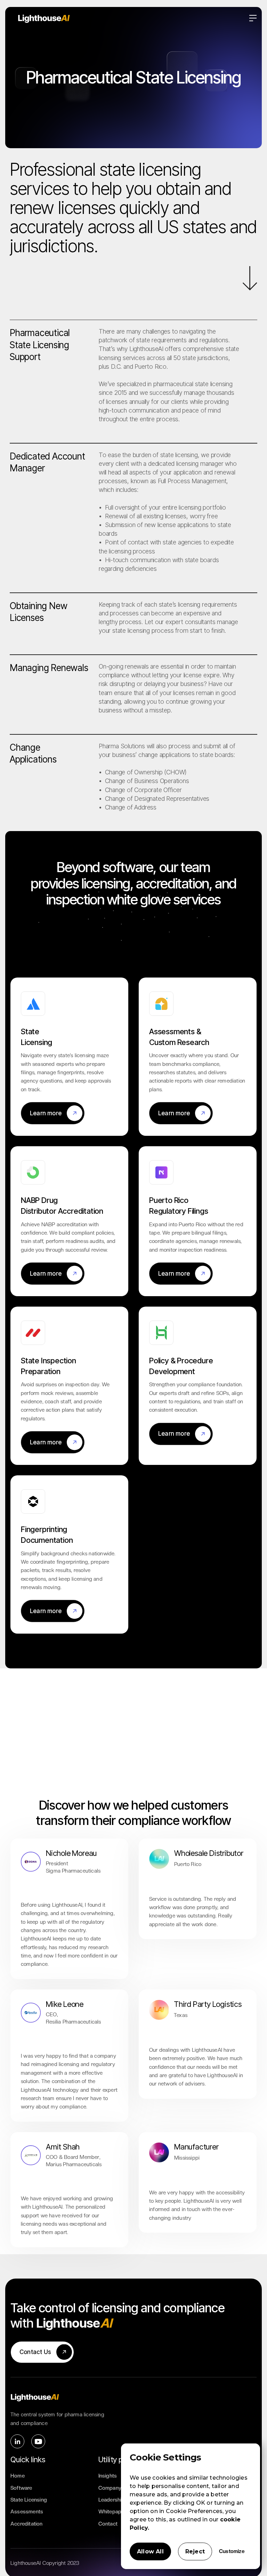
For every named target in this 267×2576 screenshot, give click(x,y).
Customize (232, 2551)
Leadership (112, 2500)
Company (110, 2488)
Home (18, 2476)
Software (21, 2488)
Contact (108, 2524)
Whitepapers (114, 2512)
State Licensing (29, 2500)
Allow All (150, 2551)
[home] (133, 18)
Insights (108, 2476)
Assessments (27, 2512)
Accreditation (27, 2524)
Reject (195, 2551)
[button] (253, 18)
